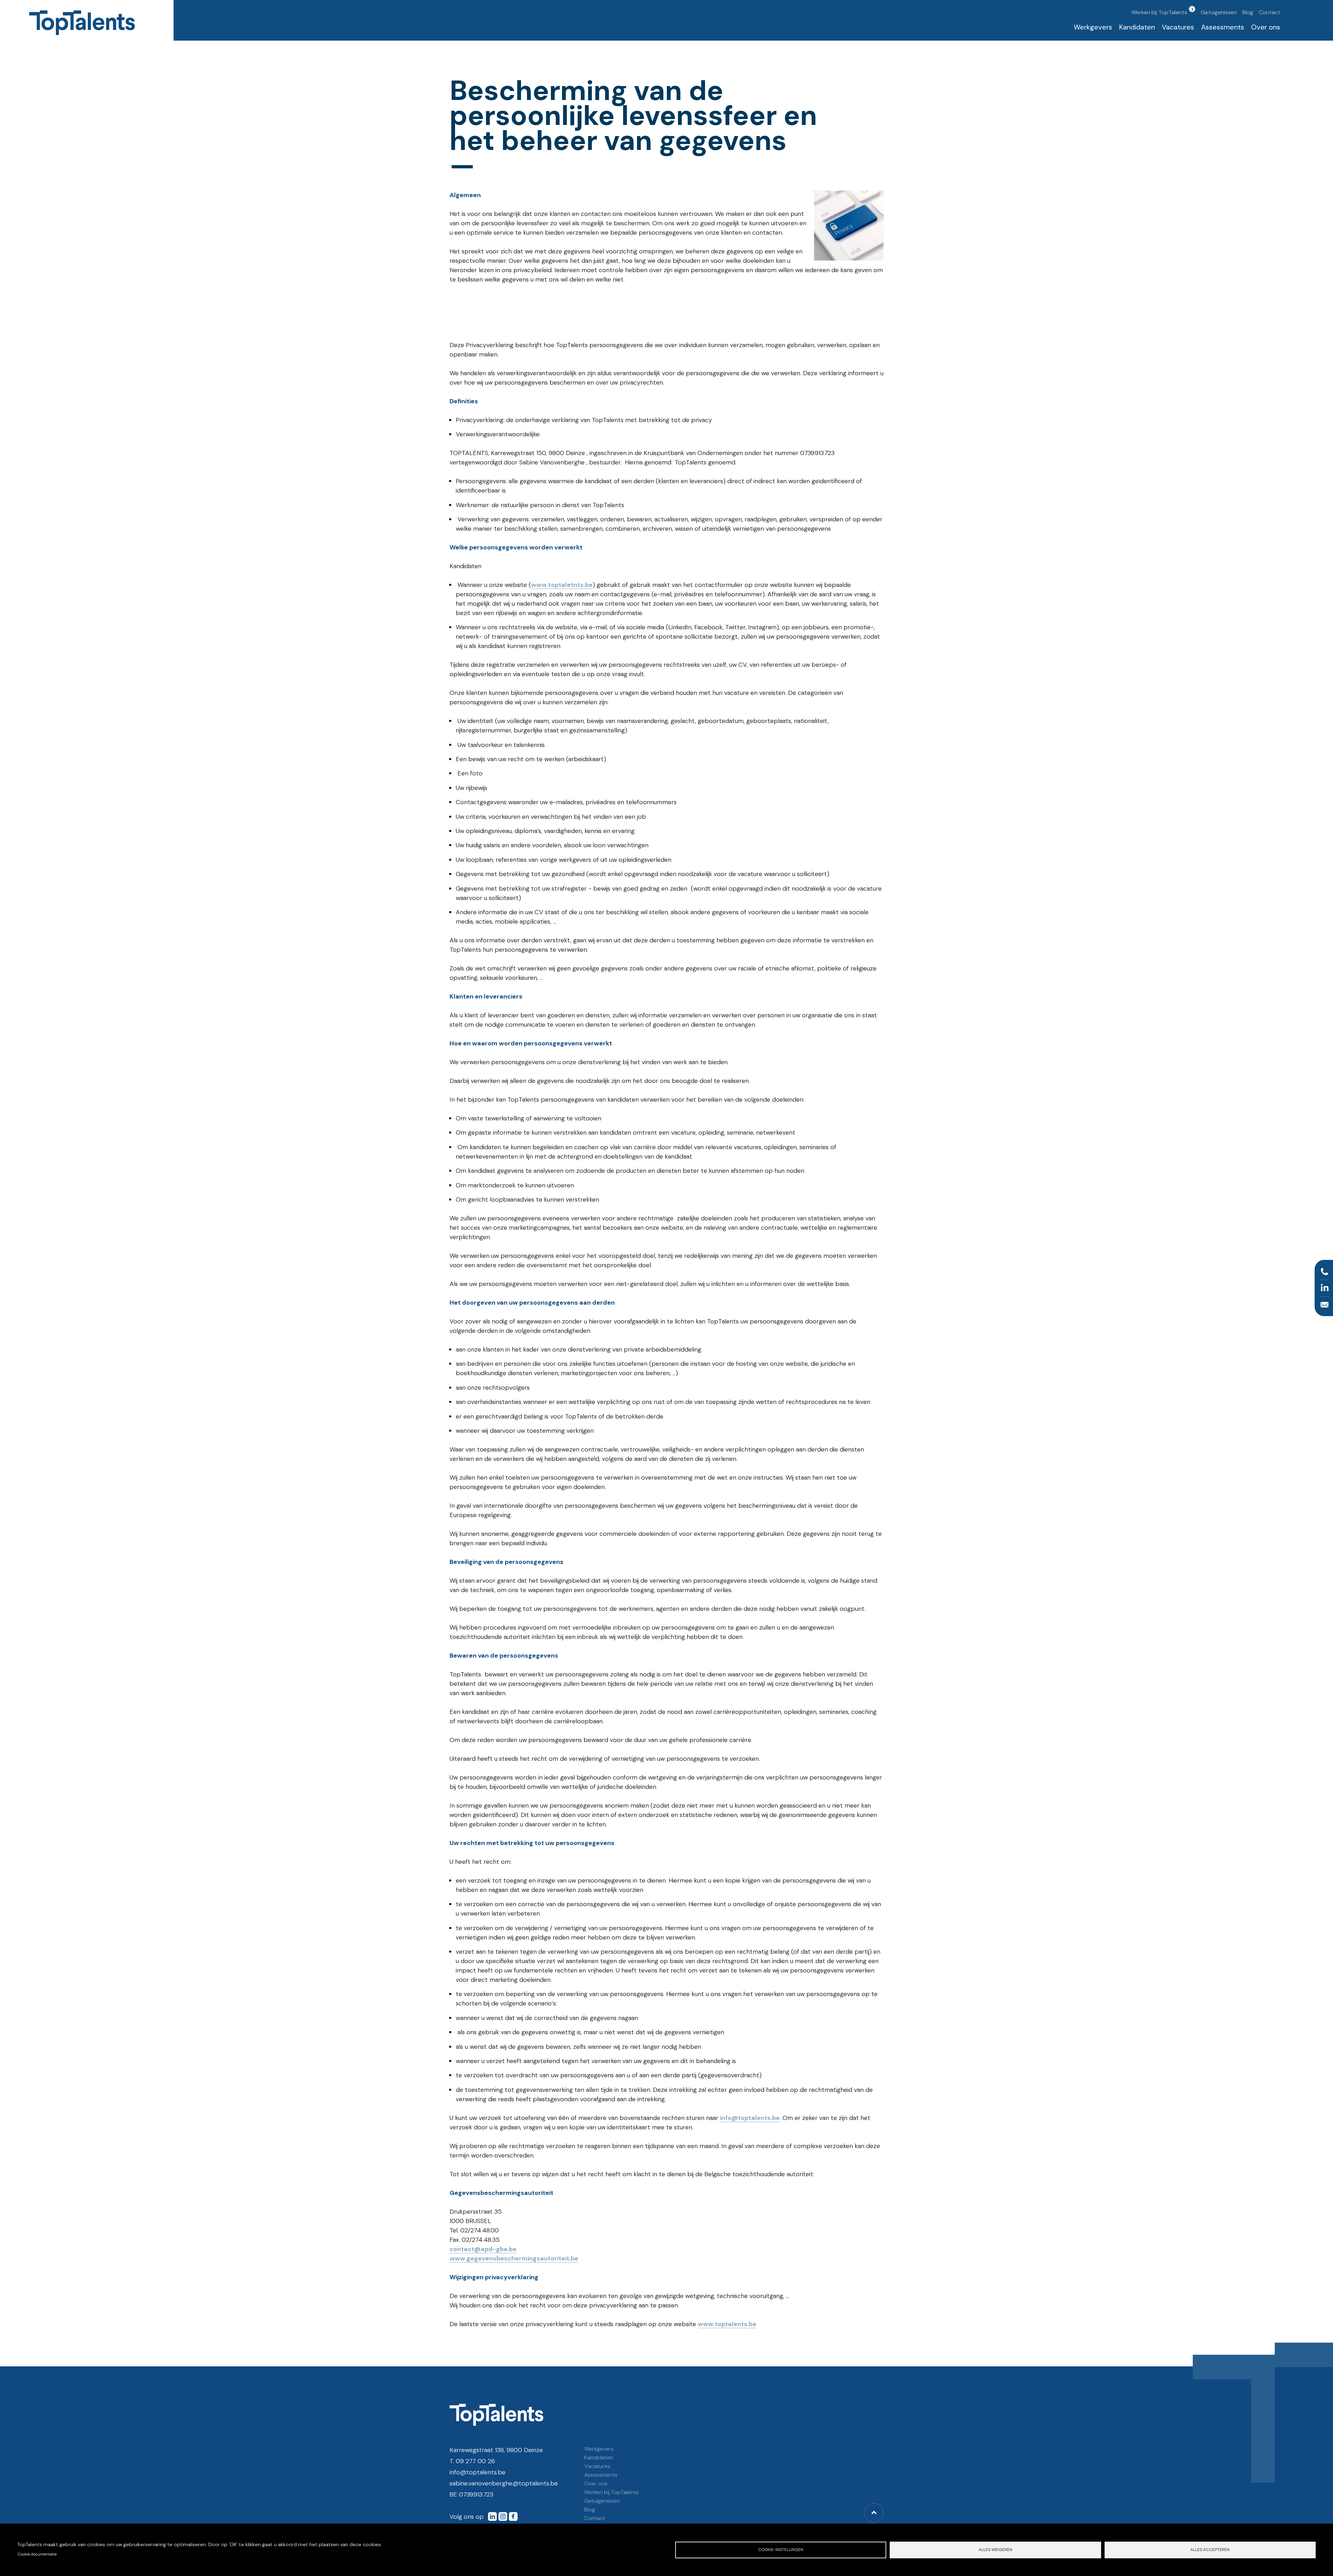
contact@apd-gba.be (483, 2249)
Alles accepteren (1210, 2550)
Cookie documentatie (37, 2554)
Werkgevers (1093, 27)
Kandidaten (1137, 27)
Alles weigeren (995, 2550)
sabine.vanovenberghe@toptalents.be (504, 2483)
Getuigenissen (1219, 12)
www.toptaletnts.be (562, 585)
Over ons (1266, 27)
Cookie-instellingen (781, 2550)
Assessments (1223, 27)
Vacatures (1178, 27)
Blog (1248, 12)
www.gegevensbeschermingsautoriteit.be (514, 2258)
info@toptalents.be (750, 2118)
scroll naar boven (874, 2513)
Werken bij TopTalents (1159, 12)
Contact (1269, 12)
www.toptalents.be (727, 2324)
